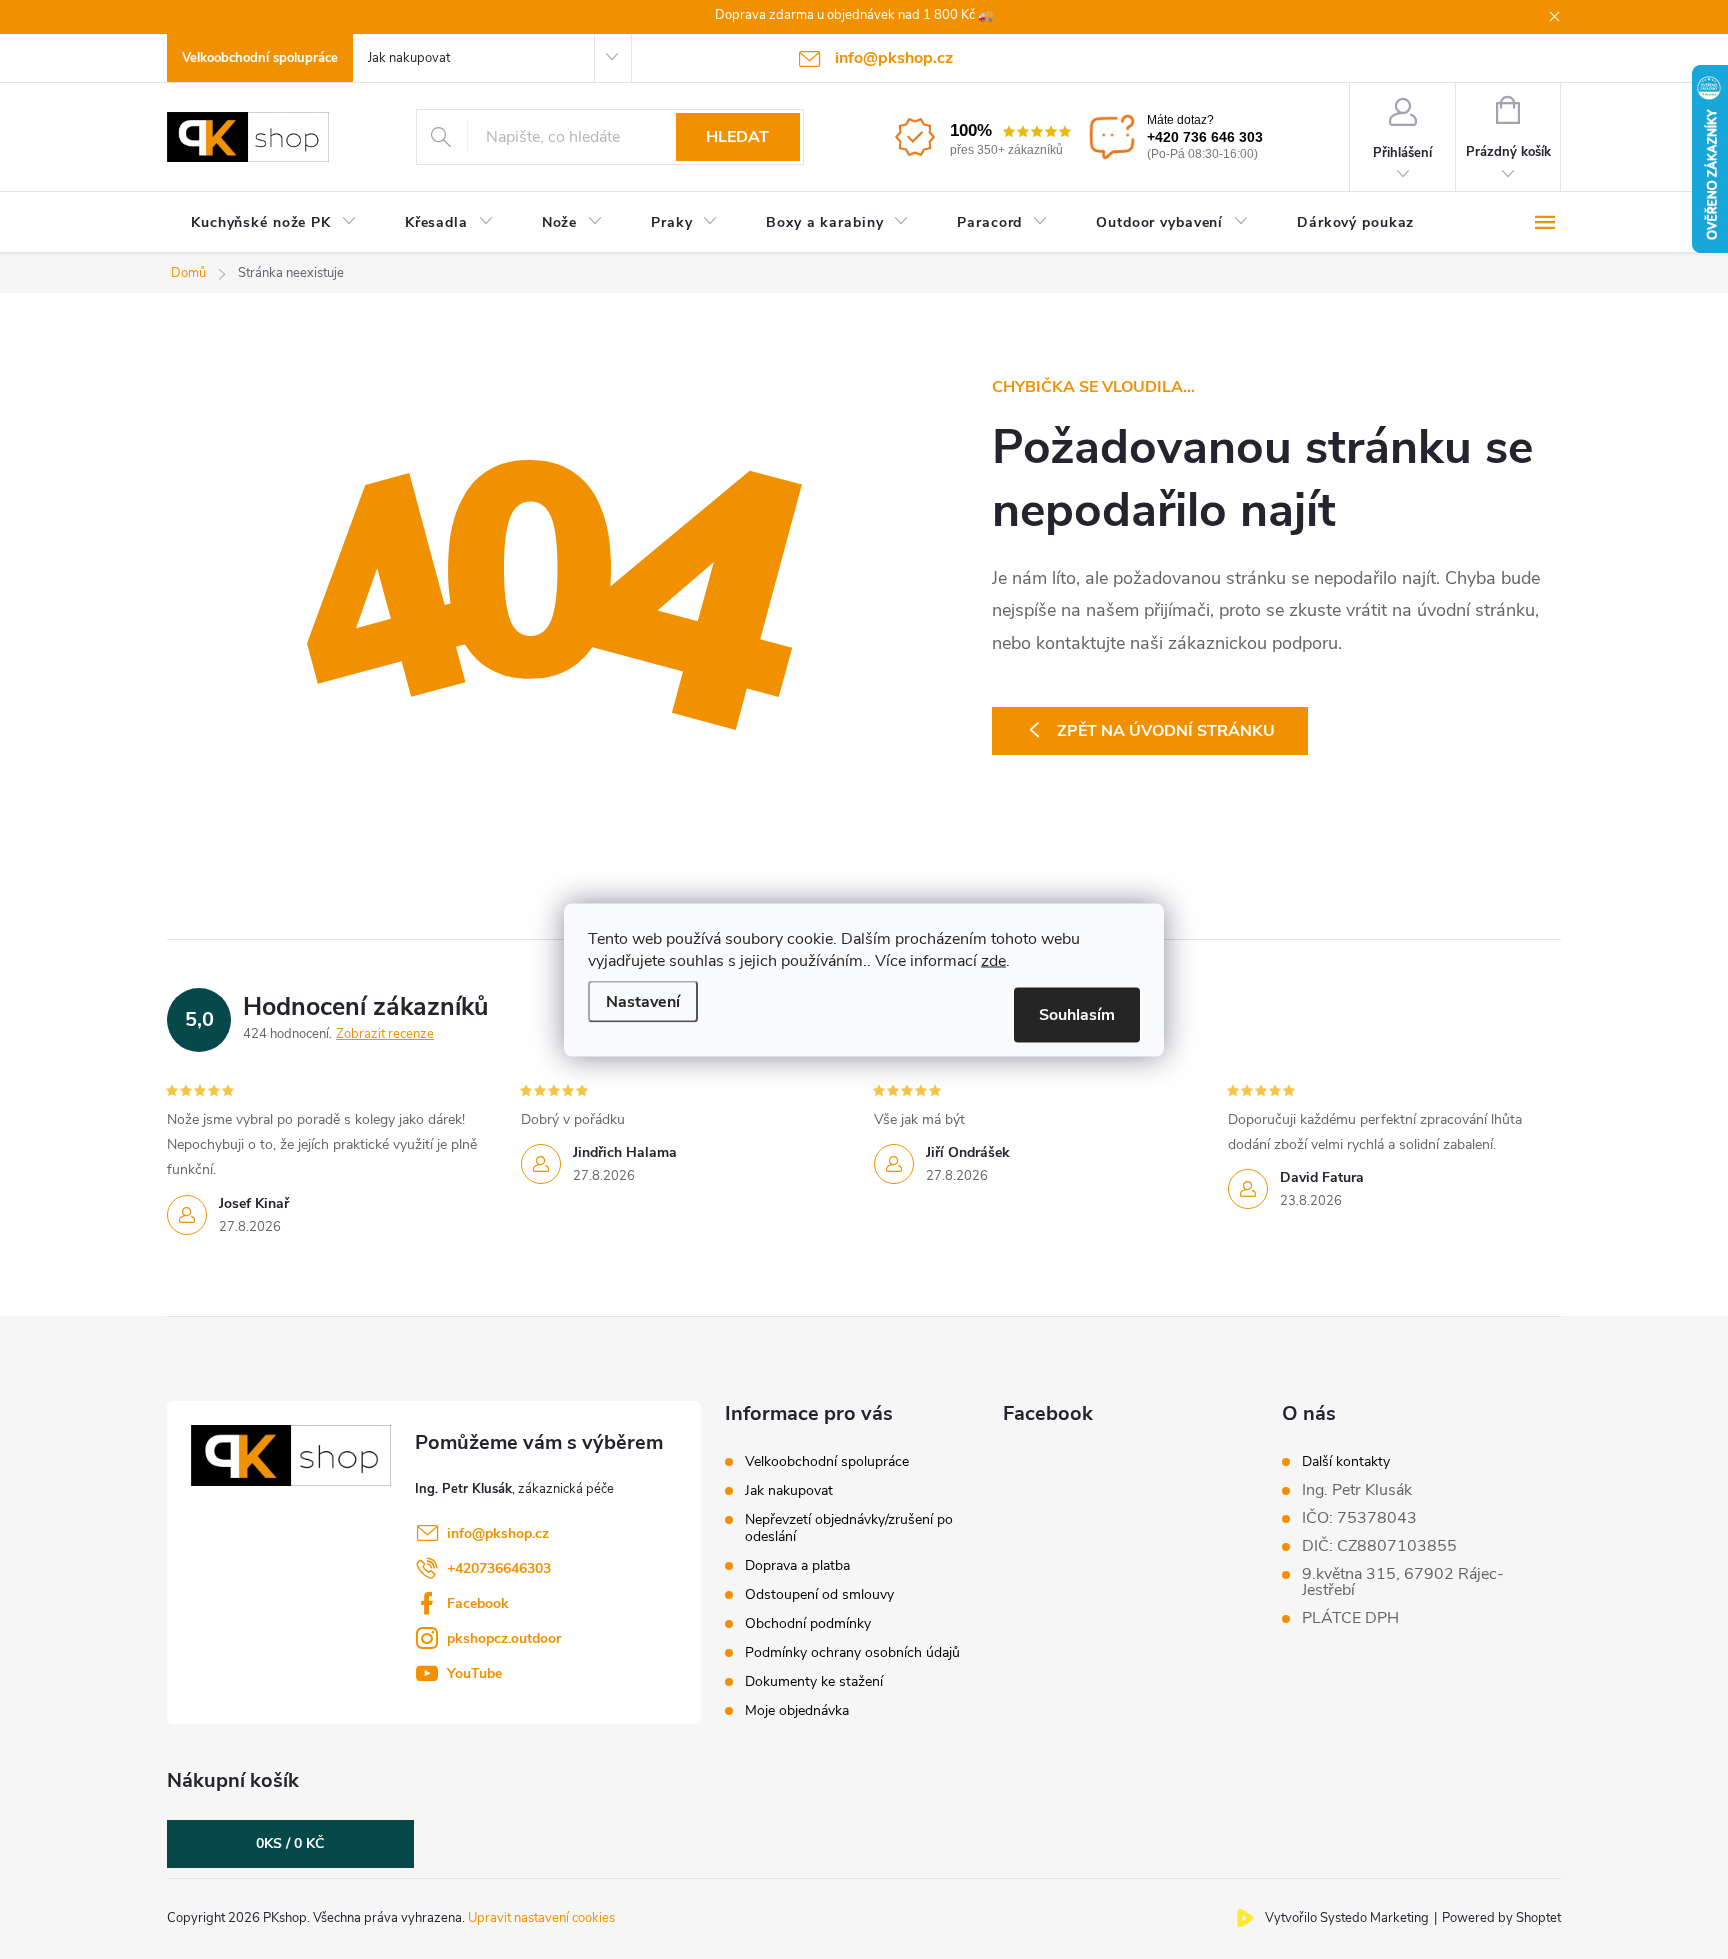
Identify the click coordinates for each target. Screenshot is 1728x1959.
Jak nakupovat (409, 58)
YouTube (474, 1673)
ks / (290, 1843)
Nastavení (643, 1001)
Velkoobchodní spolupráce (260, 58)
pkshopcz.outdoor (504, 1638)
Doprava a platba (797, 1565)
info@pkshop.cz (498, 1533)
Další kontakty (1346, 1462)
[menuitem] (274, 223)
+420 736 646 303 (1205, 137)
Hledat (737, 137)
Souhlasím (1077, 1014)
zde (993, 960)
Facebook (478, 1603)
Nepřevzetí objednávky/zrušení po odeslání (849, 1528)
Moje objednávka (797, 1710)
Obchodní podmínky (808, 1623)
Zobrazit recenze (385, 1034)
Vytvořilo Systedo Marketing (1347, 1918)
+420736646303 (499, 1568)
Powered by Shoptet (1501, 1918)
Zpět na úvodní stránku (1166, 731)
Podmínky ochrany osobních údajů (852, 1652)
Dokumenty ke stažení (814, 1681)
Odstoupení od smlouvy (819, 1594)
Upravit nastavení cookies (541, 1918)
